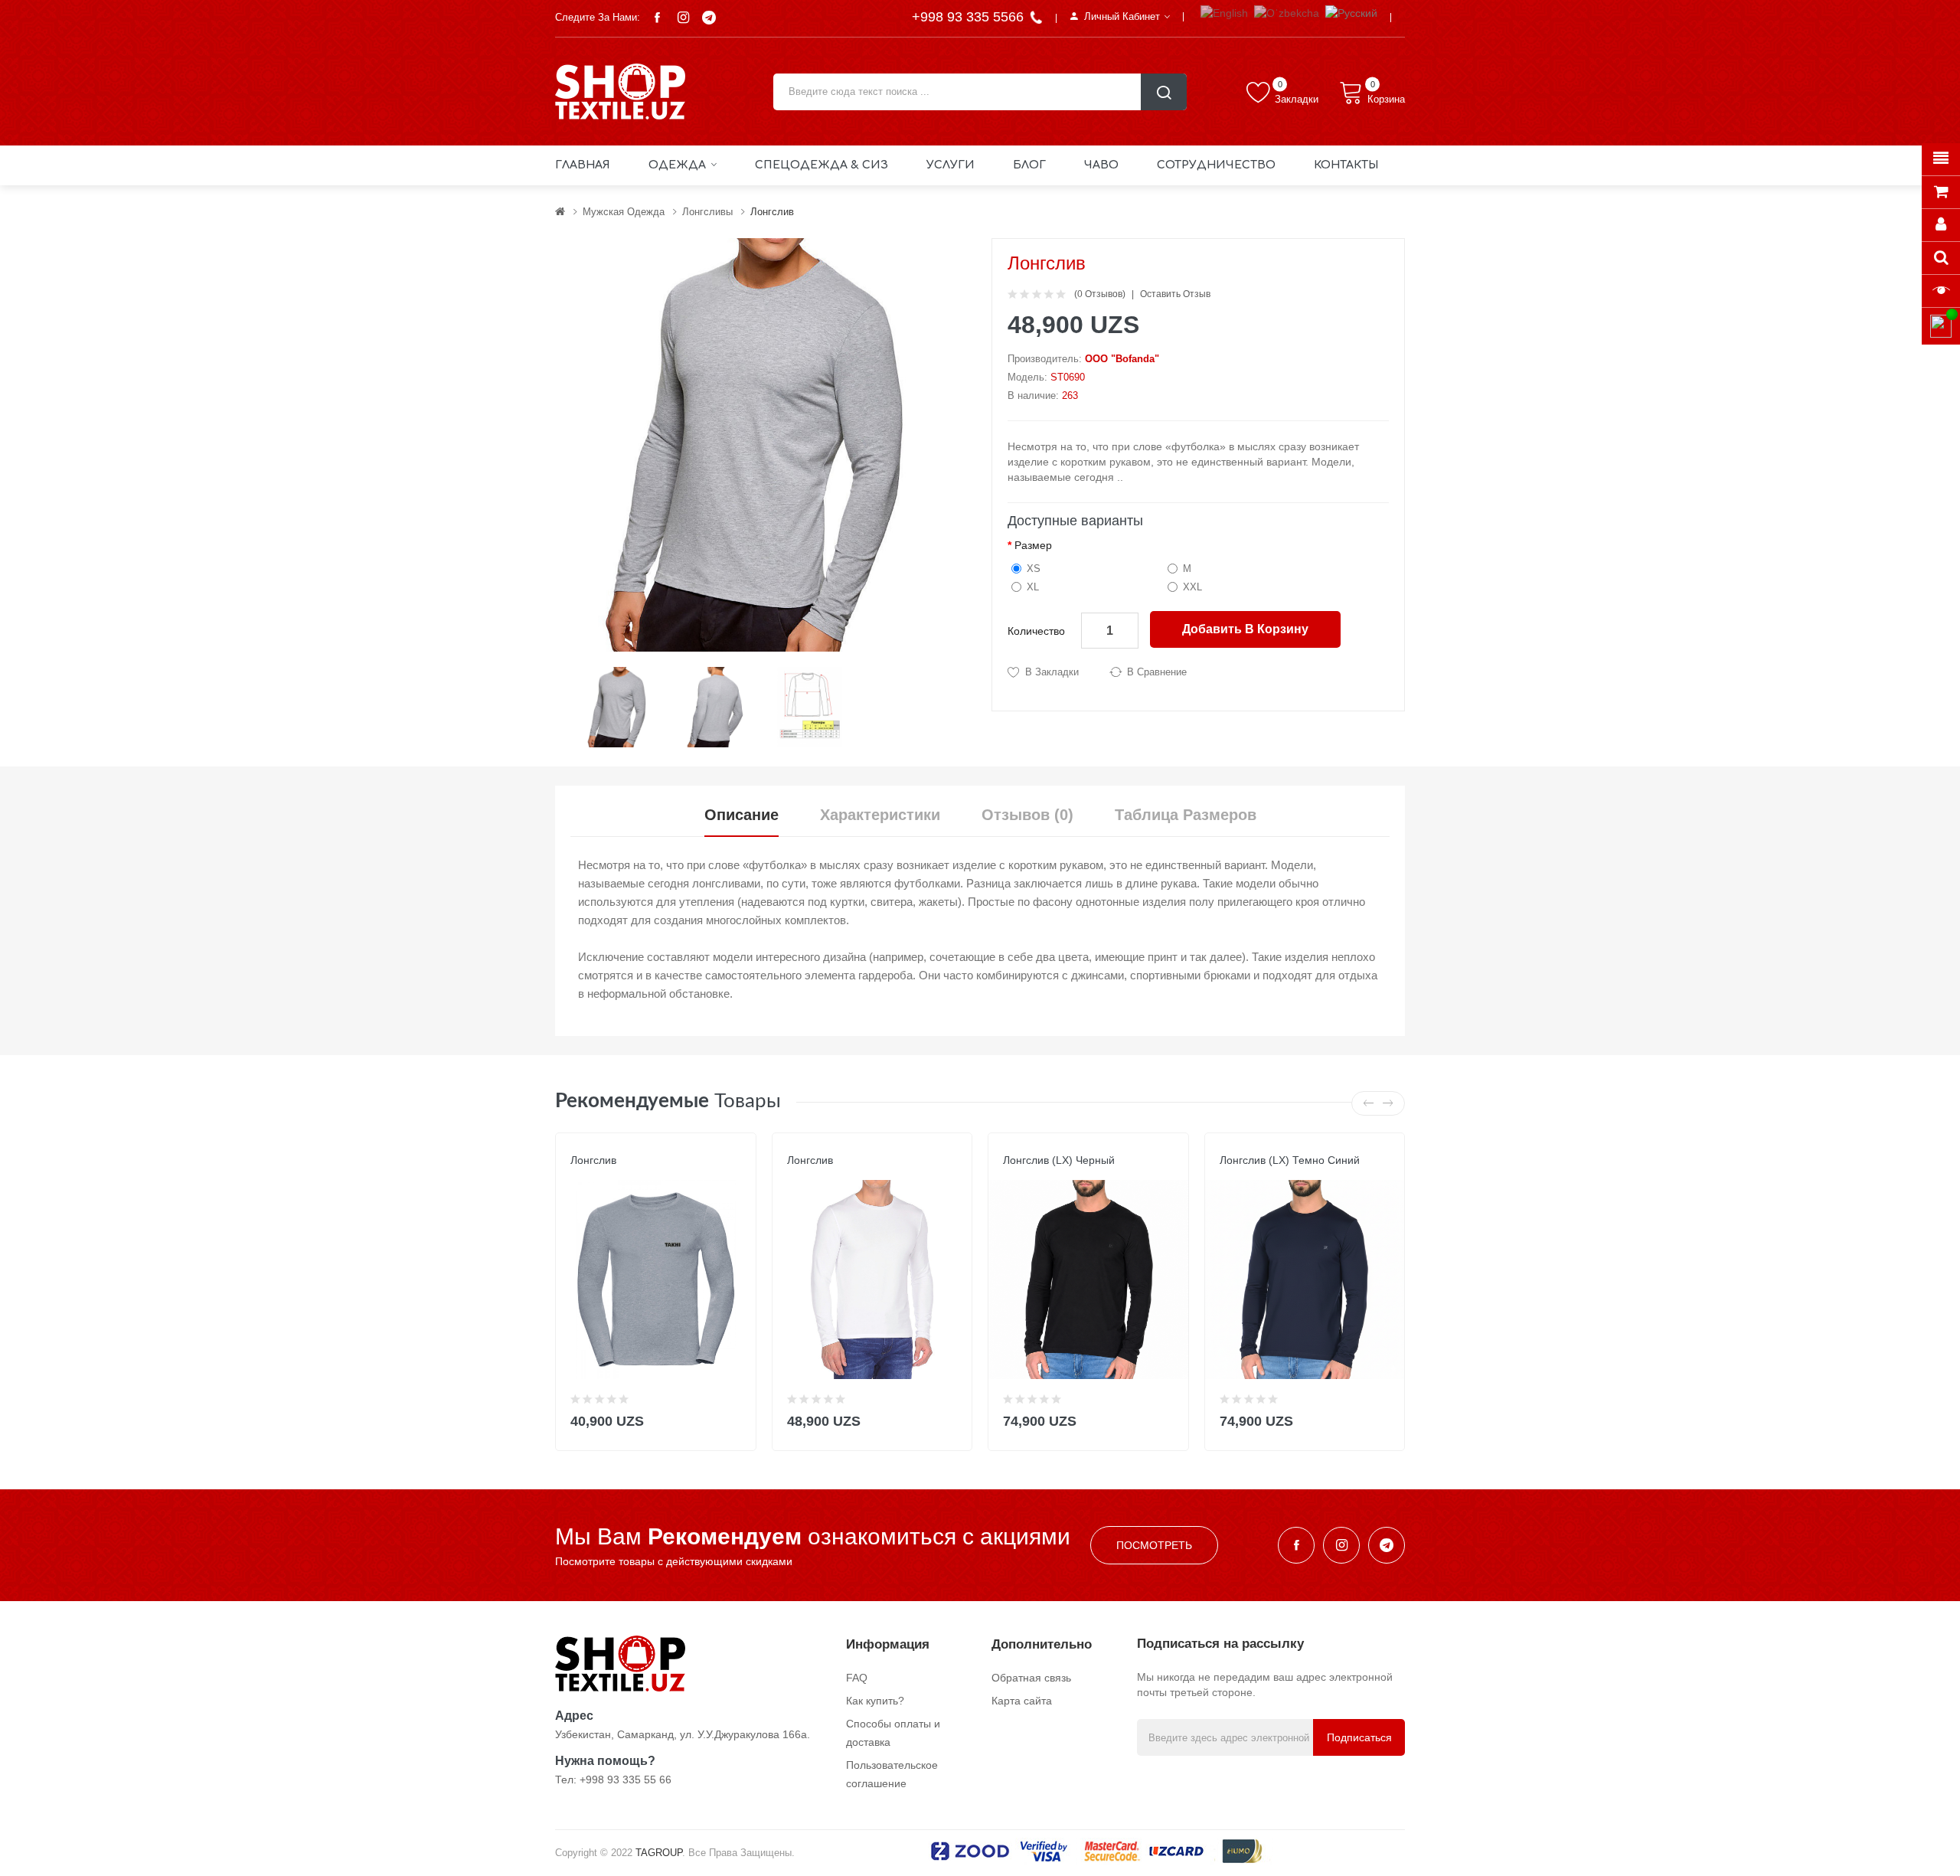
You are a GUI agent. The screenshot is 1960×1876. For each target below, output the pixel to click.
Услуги (951, 165)
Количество (1036, 631)
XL (1033, 587)
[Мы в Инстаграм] (683, 18)
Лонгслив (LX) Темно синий (1290, 1160)
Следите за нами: (598, 17)
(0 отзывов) (1100, 294)
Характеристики (880, 815)
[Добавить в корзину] (735, 1418)
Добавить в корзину (1245, 629)
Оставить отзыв (1175, 294)
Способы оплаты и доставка (893, 1733)
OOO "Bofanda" (1122, 359)
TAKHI (583, 1175)
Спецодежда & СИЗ (822, 165)
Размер (1033, 545)
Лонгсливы (707, 212)
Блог (1029, 165)
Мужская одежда (624, 212)
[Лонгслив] (618, 706)
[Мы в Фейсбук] (657, 18)
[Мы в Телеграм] (709, 18)
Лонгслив (772, 212)
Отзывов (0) (1027, 815)
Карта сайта (1022, 1701)
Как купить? (875, 1701)
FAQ (857, 1678)
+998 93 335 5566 (970, 17)
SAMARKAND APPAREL (1054, 1175)
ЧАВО (1101, 165)
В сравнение (1157, 672)
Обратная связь (1031, 1678)
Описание (742, 815)
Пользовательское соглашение (892, 1774)
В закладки (1052, 672)
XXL (1192, 587)
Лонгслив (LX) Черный (1059, 1160)
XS (1034, 569)
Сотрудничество (1216, 165)
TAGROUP (659, 1853)
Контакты (1346, 165)
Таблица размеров (1186, 815)
